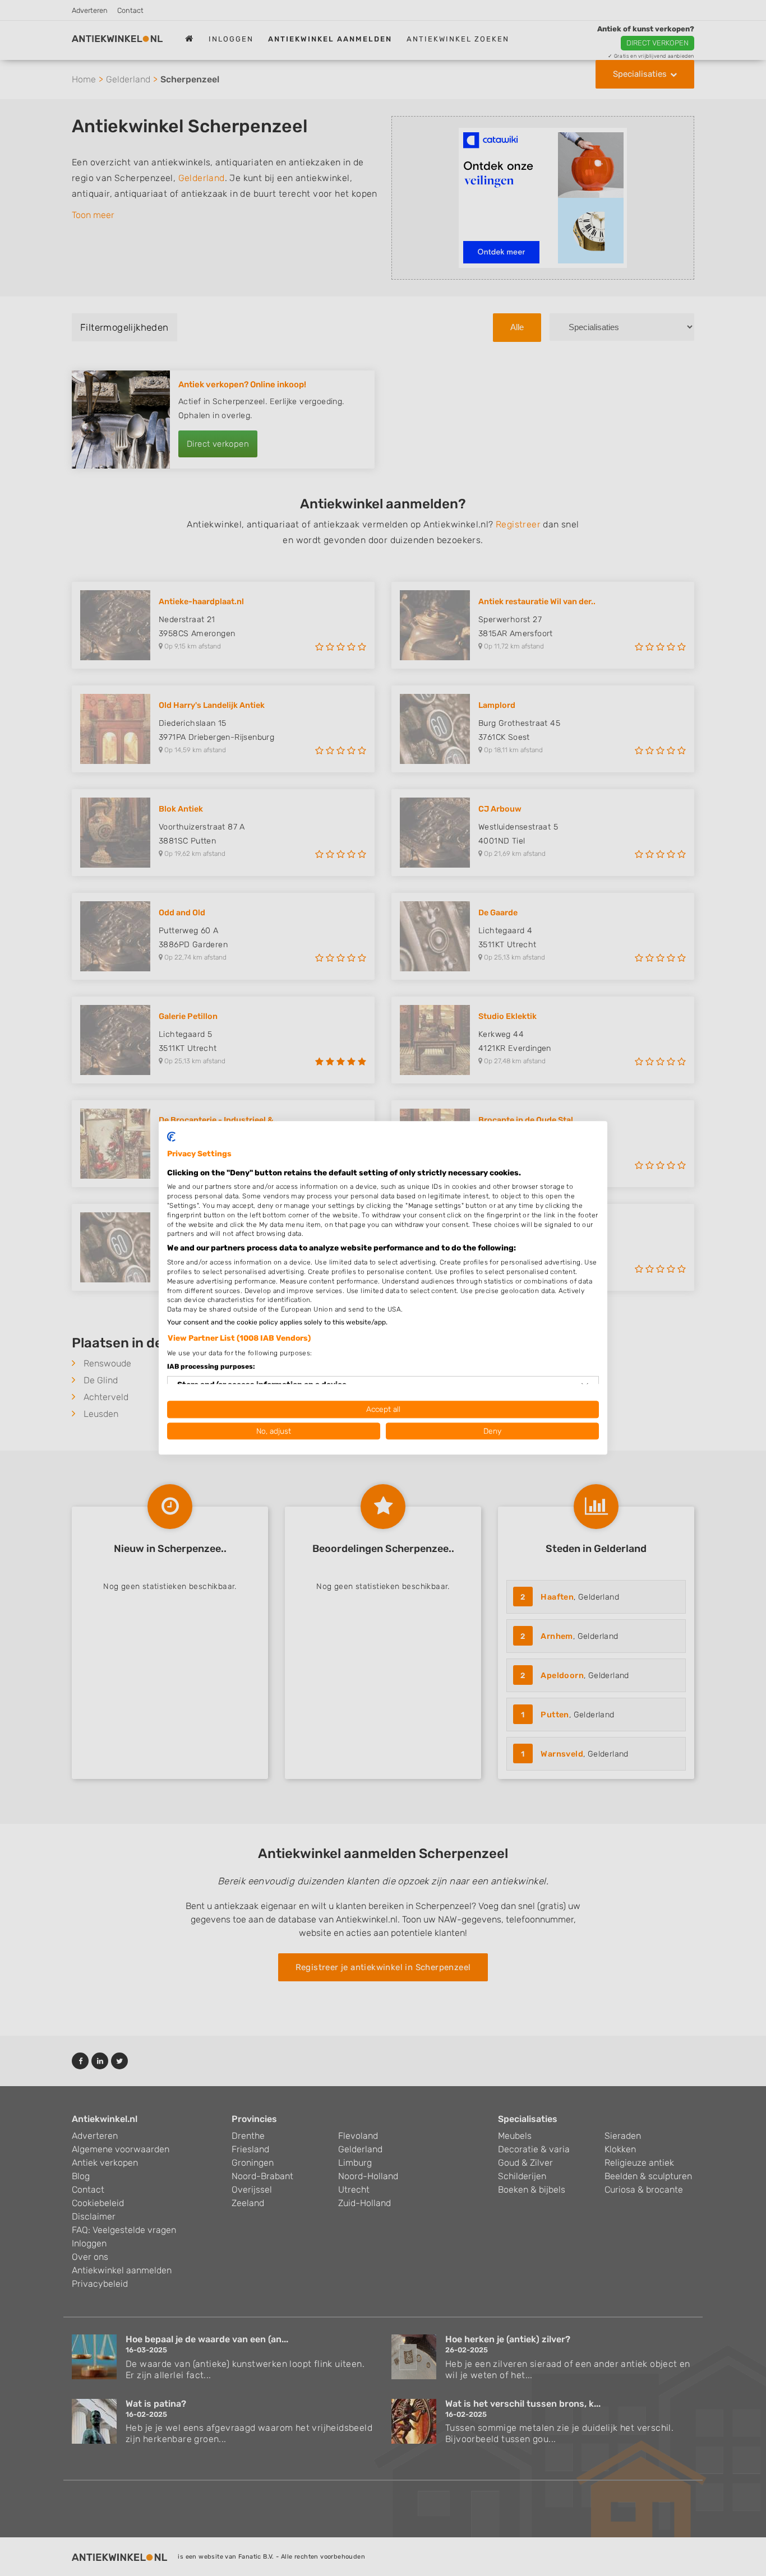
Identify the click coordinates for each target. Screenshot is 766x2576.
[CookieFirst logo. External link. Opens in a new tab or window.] (171, 1137)
